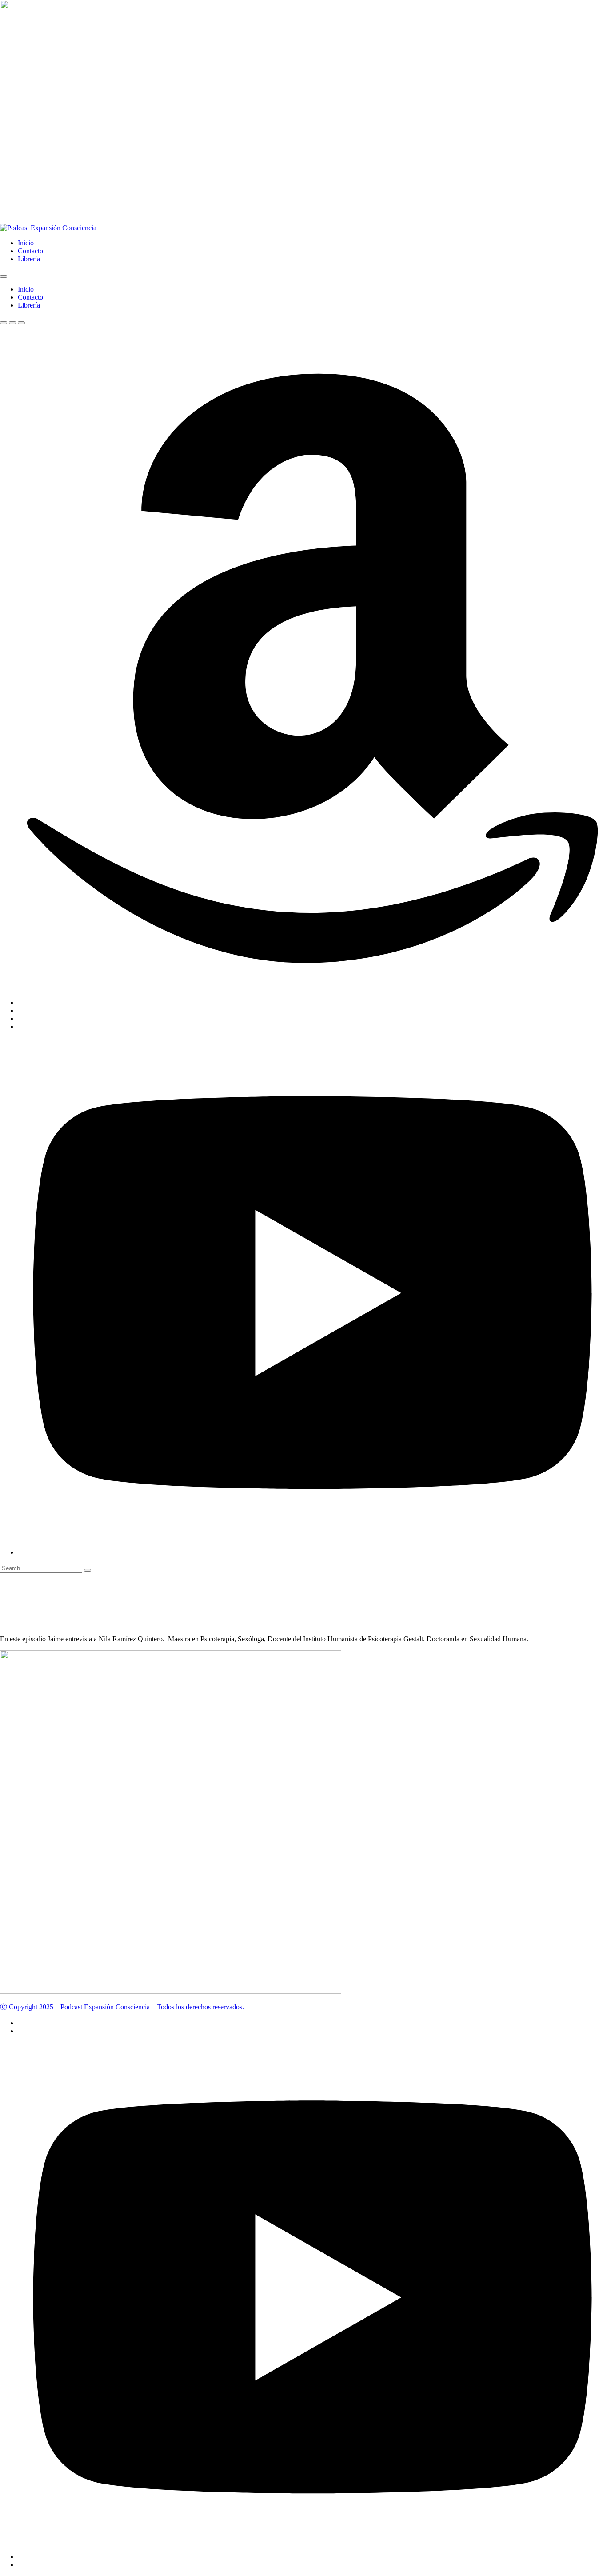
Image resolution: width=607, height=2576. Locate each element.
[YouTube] (312, 1552)
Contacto (30, 251)
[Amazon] (312, 1002)
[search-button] (88, 1570)
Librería (29, 259)
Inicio (26, 243)
